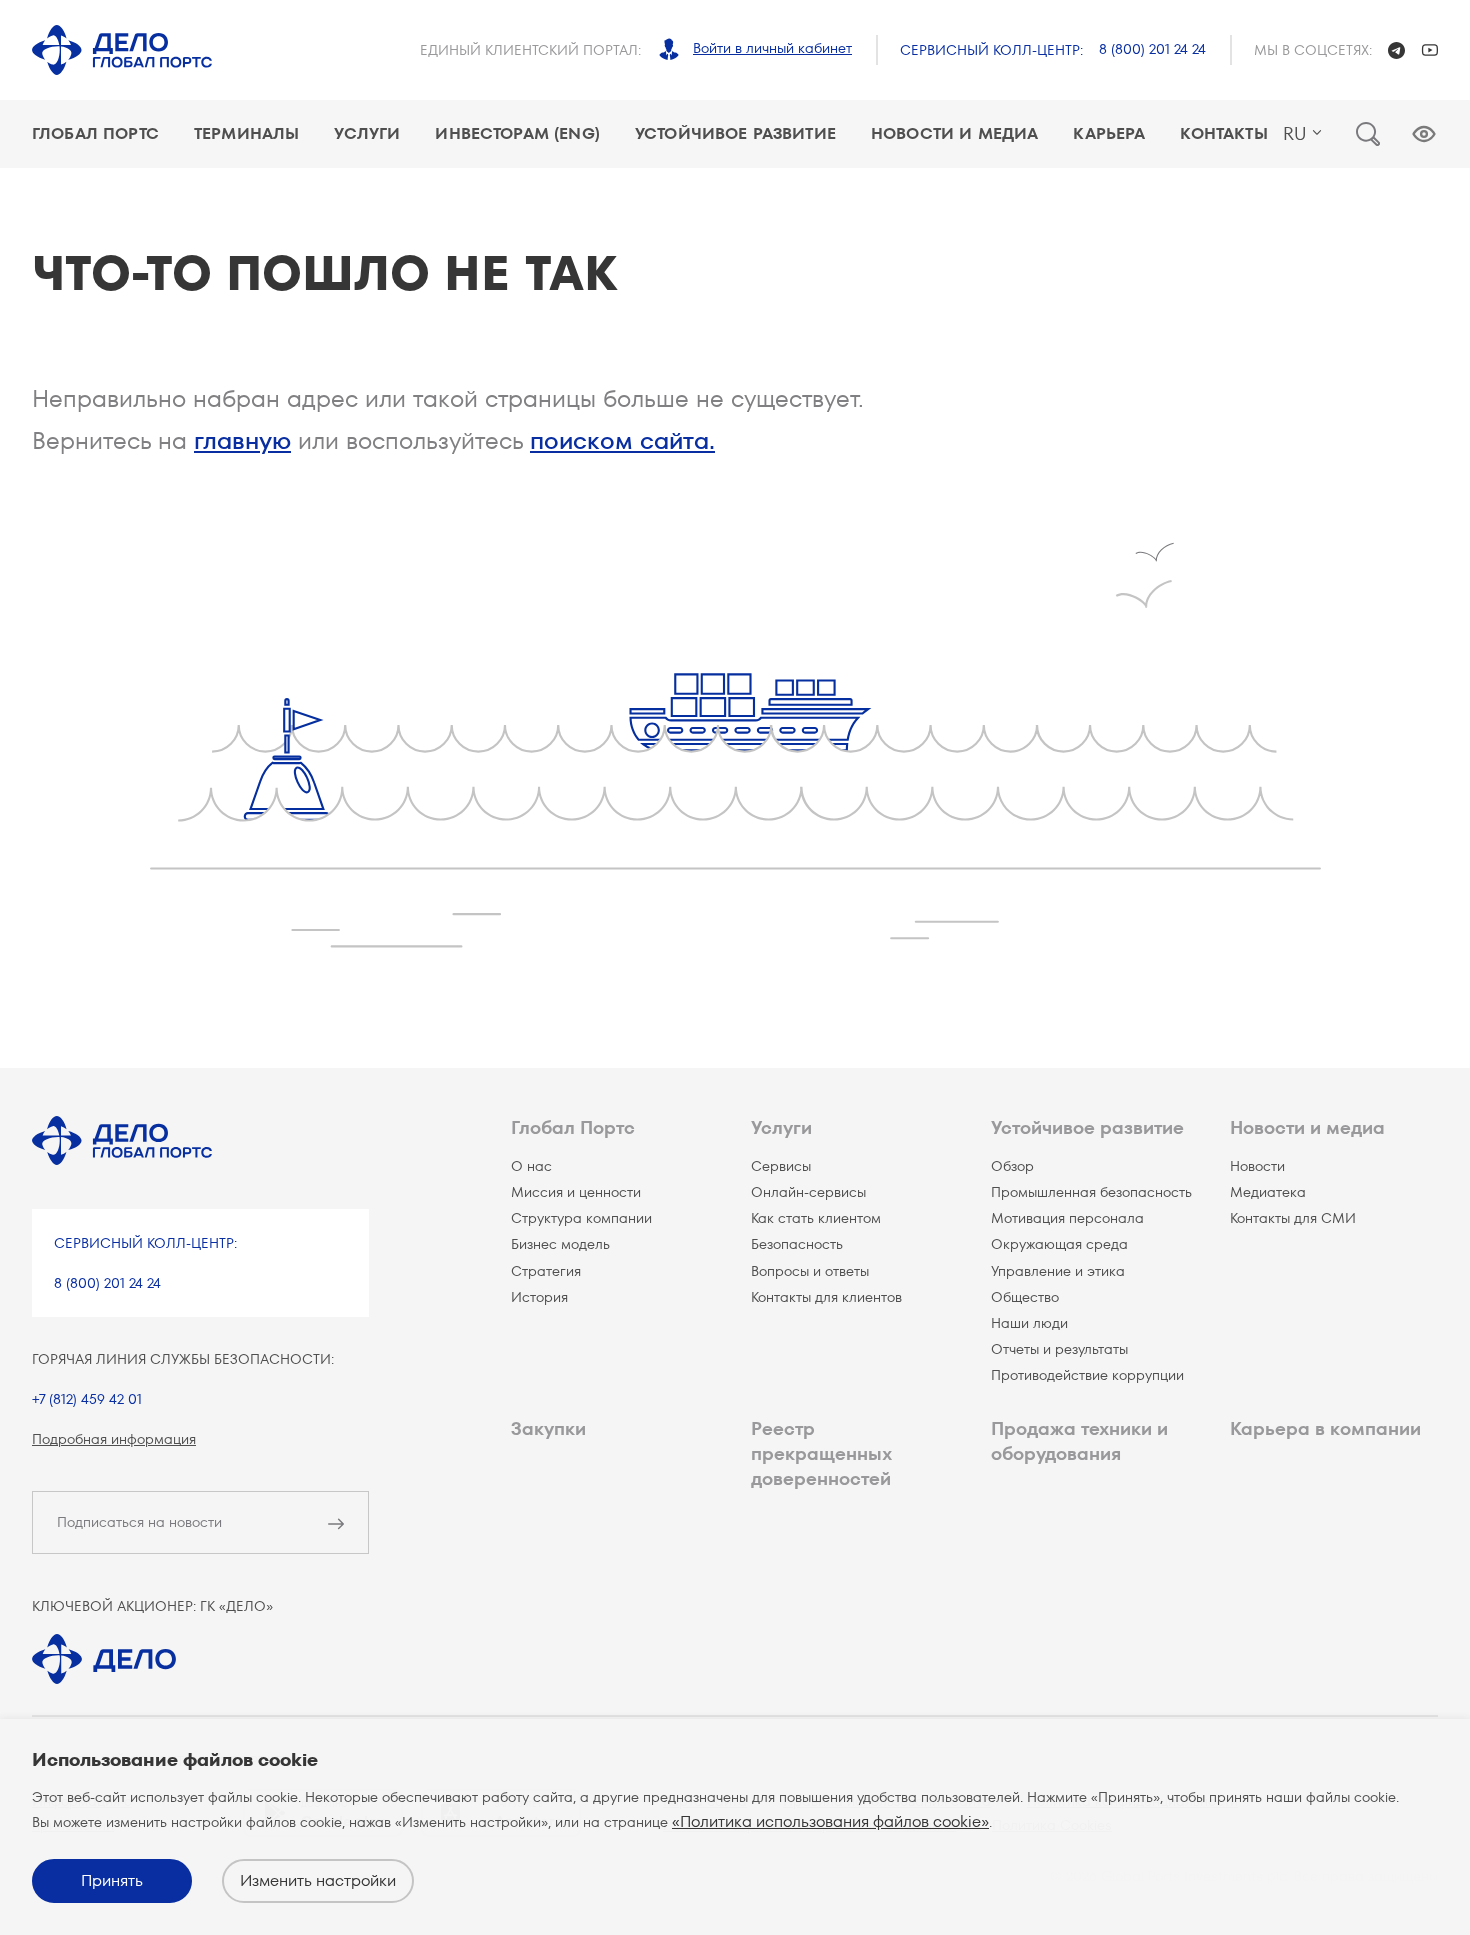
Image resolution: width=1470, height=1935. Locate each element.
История (539, 1297)
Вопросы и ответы (810, 1271)
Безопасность (797, 1244)
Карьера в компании (1325, 1428)
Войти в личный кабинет (772, 48)
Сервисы (781, 1166)
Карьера (1109, 133)
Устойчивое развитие (735, 133)
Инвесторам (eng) (517, 133)
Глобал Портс (95, 133)
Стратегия (546, 1271)
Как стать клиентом (816, 1218)
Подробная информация (114, 1439)
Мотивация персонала (1067, 1218)
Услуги (367, 133)
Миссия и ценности (576, 1192)
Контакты (1223, 133)
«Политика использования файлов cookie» (830, 1821)
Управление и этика (1058, 1271)
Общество (1025, 1297)
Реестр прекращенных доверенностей (821, 1453)
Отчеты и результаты (1059, 1349)
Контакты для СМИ (1293, 1218)
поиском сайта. (622, 440)
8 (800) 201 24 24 (1152, 49)
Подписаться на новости (139, 1522)
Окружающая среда (1059, 1244)
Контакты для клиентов (826, 1297)
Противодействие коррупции (1087, 1375)
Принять (112, 1880)
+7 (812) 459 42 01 (87, 1399)
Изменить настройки (318, 1880)
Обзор (1012, 1166)
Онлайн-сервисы (808, 1192)
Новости (1257, 1166)
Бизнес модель (560, 1244)
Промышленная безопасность (1091, 1192)
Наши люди (1029, 1323)
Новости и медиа (954, 133)
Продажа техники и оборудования (1079, 1441)
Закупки (548, 1428)
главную (242, 440)
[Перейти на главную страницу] (122, 50)
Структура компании (581, 1218)
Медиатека (1268, 1192)
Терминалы (246, 133)
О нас (531, 1166)
